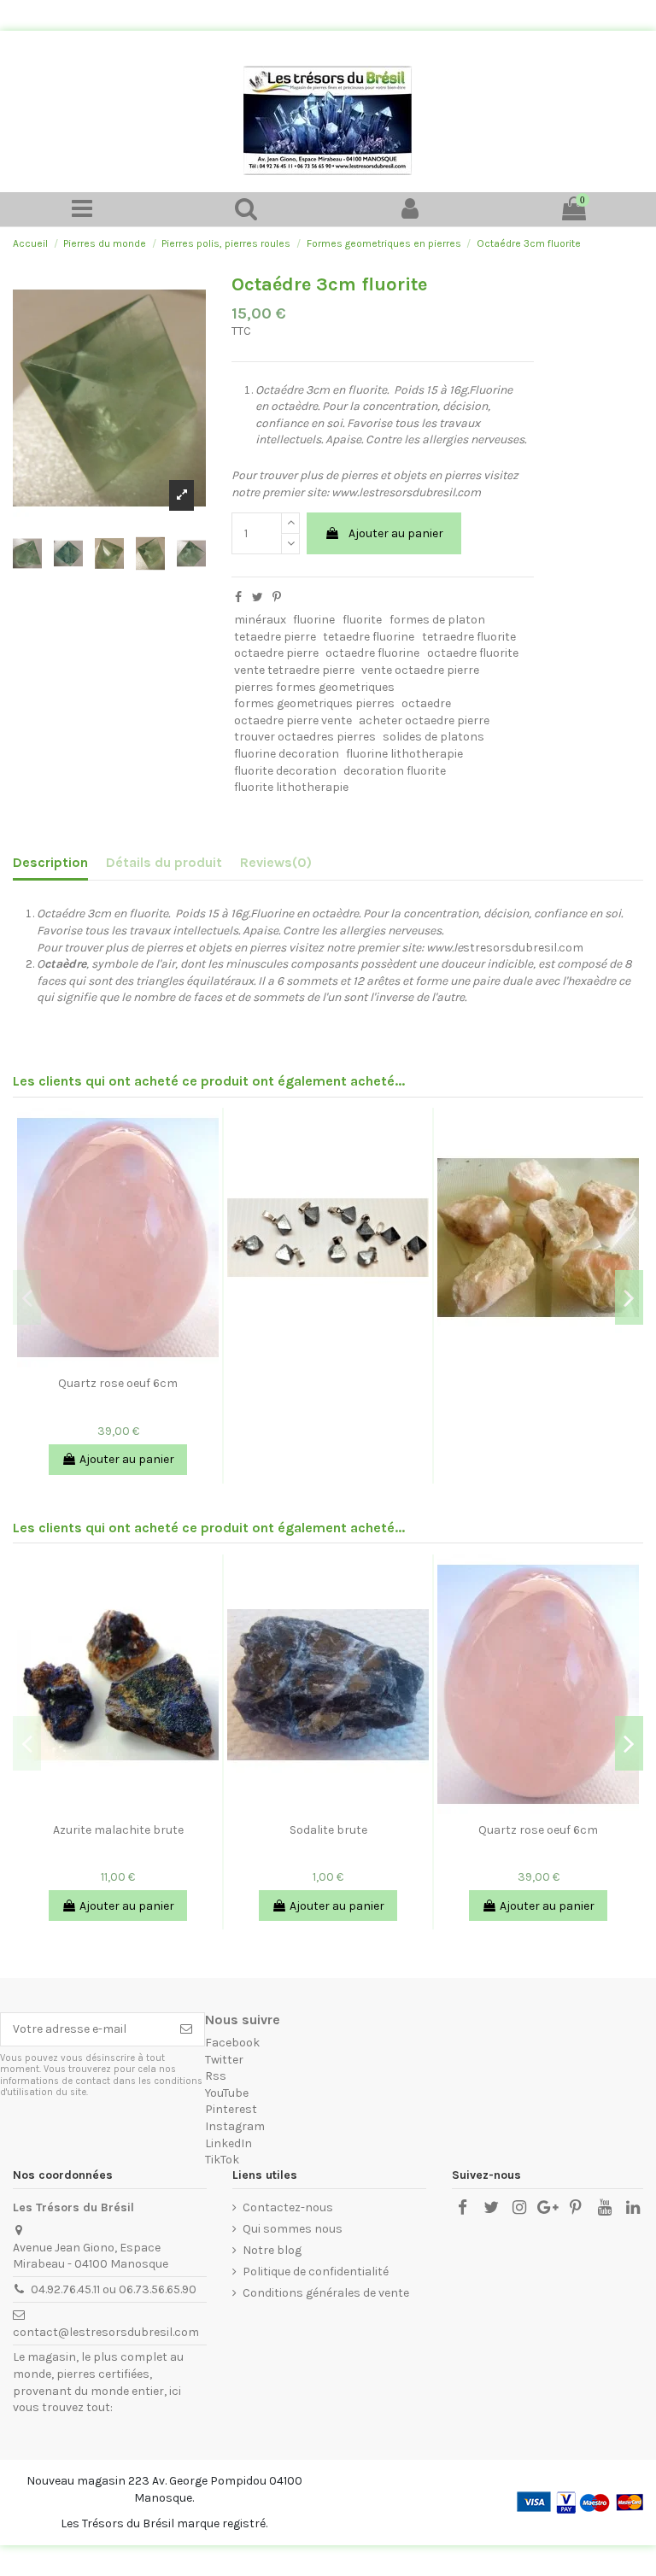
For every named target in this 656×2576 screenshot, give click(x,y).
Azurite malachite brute (118, 1830)
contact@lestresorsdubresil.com (106, 2332)
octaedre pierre (276, 653)
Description (50, 862)
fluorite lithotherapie (291, 787)
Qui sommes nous (293, 2229)
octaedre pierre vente (293, 720)
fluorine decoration (287, 754)
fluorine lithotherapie (404, 754)
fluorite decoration (285, 771)
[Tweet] (258, 597)
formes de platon (437, 620)
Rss (216, 2076)
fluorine (314, 620)
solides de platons (433, 737)
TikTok (222, 2160)
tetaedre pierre (275, 637)
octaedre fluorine (372, 653)
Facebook (232, 2043)
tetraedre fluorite (469, 637)
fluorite (362, 620)
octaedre (426, 703)
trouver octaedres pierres (305, 737)
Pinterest (231, 2109)
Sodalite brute (328, 1830)
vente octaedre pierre (420, 670)
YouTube (227, 2093)
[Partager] (238, 597)
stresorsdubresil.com (310, 948)
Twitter (224, 2060)
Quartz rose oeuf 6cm (118, 1383)
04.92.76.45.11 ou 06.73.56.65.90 (114, 2289)
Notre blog (272, 2250)
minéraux (260, 620)
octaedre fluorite (473, 653)
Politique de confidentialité (316, 2272)
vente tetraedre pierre (294, 670)
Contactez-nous (288, 2207)
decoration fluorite (395, 771)
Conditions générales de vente (326, 2293)
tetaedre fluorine (369, 637)
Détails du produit (164, 862)
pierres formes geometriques (314, 687)
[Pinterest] (277, 597)
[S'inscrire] (186, 2029)
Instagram (235, 2126)
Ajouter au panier (396, 533)
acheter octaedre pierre (424, 720)
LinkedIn (228, 2143)
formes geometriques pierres (314, 703)
